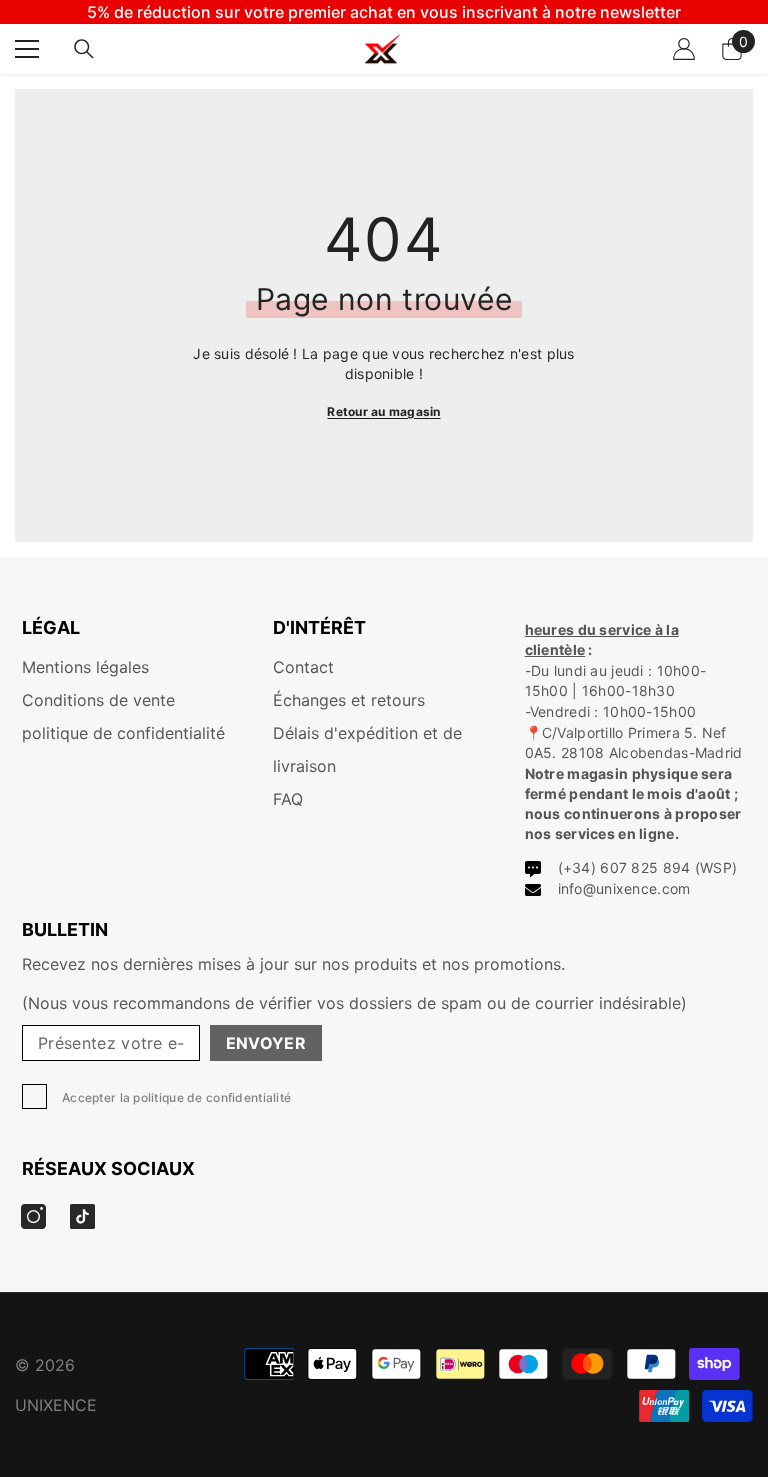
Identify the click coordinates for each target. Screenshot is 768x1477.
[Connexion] (684, 49)
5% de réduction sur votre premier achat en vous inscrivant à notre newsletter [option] (384, 12)
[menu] (27, 49)
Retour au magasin (383, 411)
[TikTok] (82, 1216)
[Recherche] (84, 49)
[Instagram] (33, 1216)
